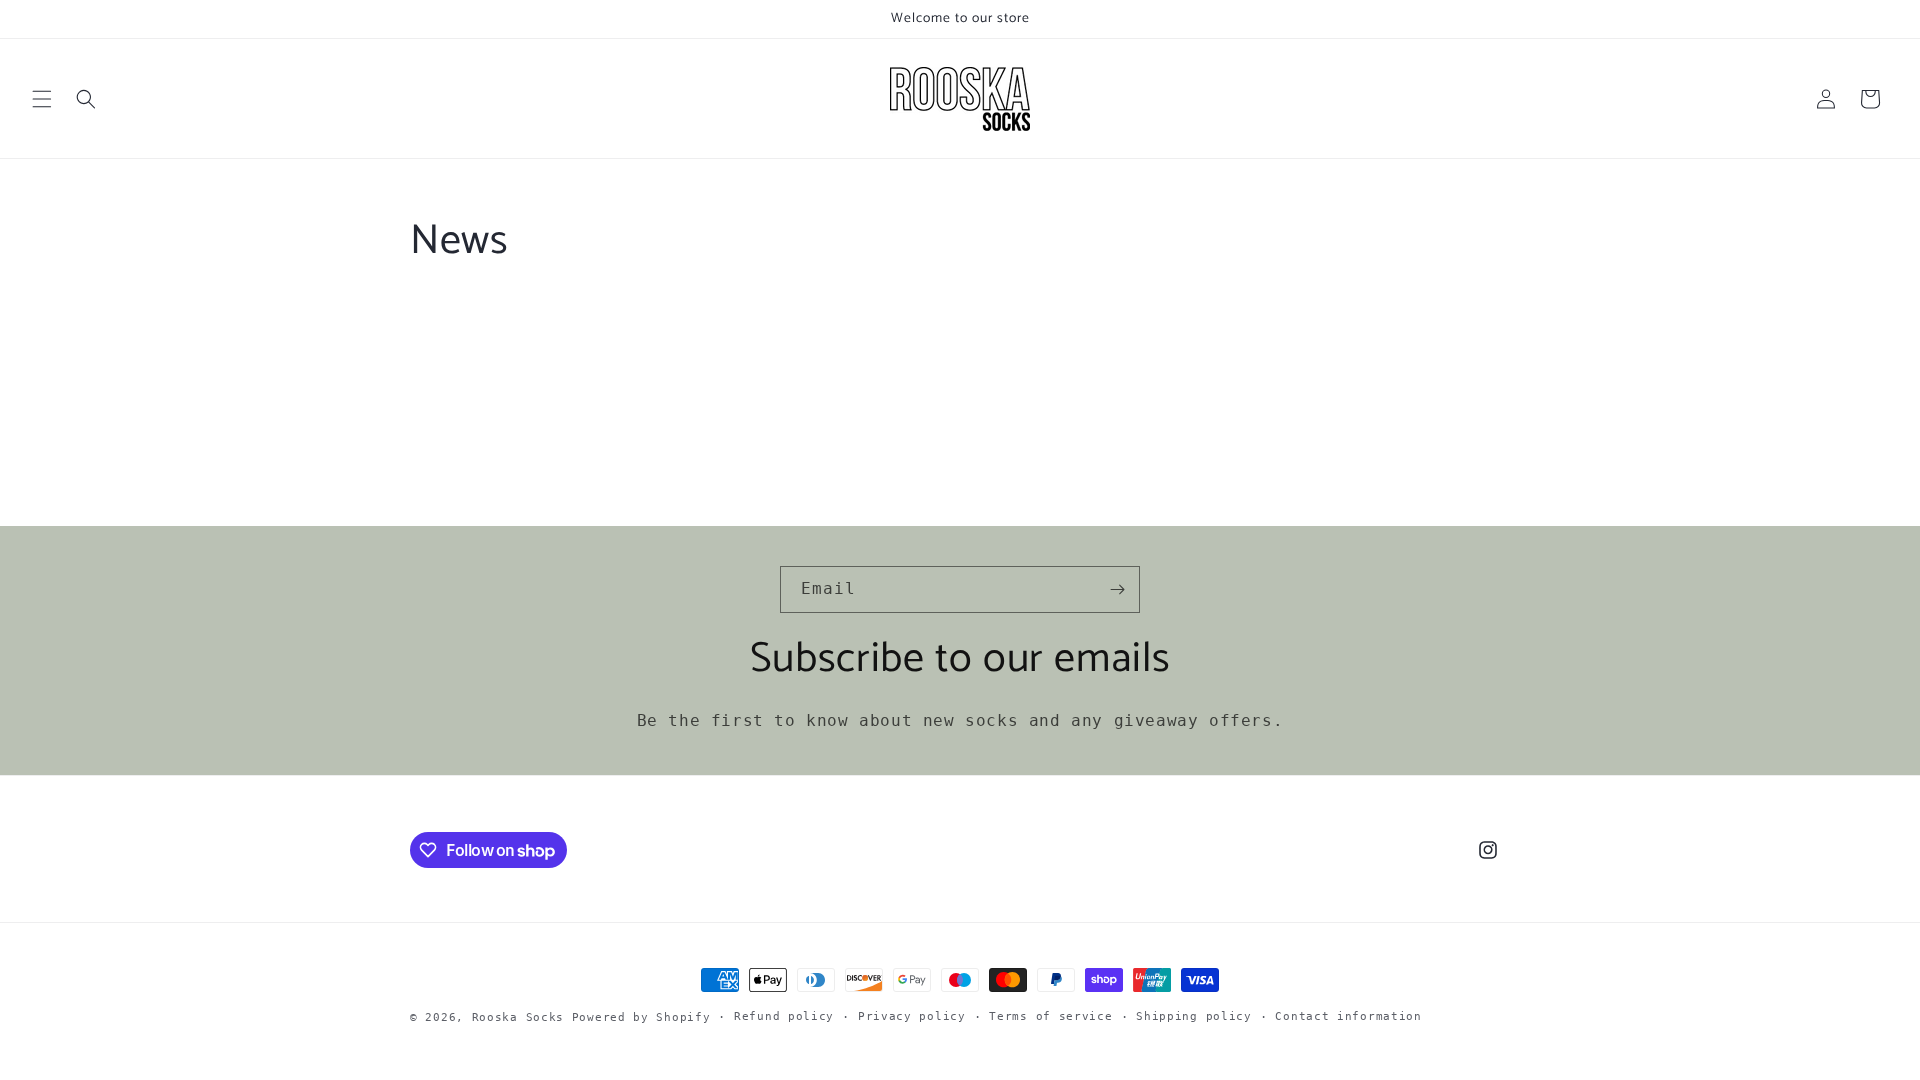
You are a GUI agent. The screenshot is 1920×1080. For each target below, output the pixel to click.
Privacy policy (912, 1016)
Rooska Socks (518, 1017)
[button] (42, 99)
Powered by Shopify (641, 1017)
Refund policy (784, 1016)
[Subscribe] (1117, 589)
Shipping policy (1194, 1016)
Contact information (1348, 1016)
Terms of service (1050, 1016)
